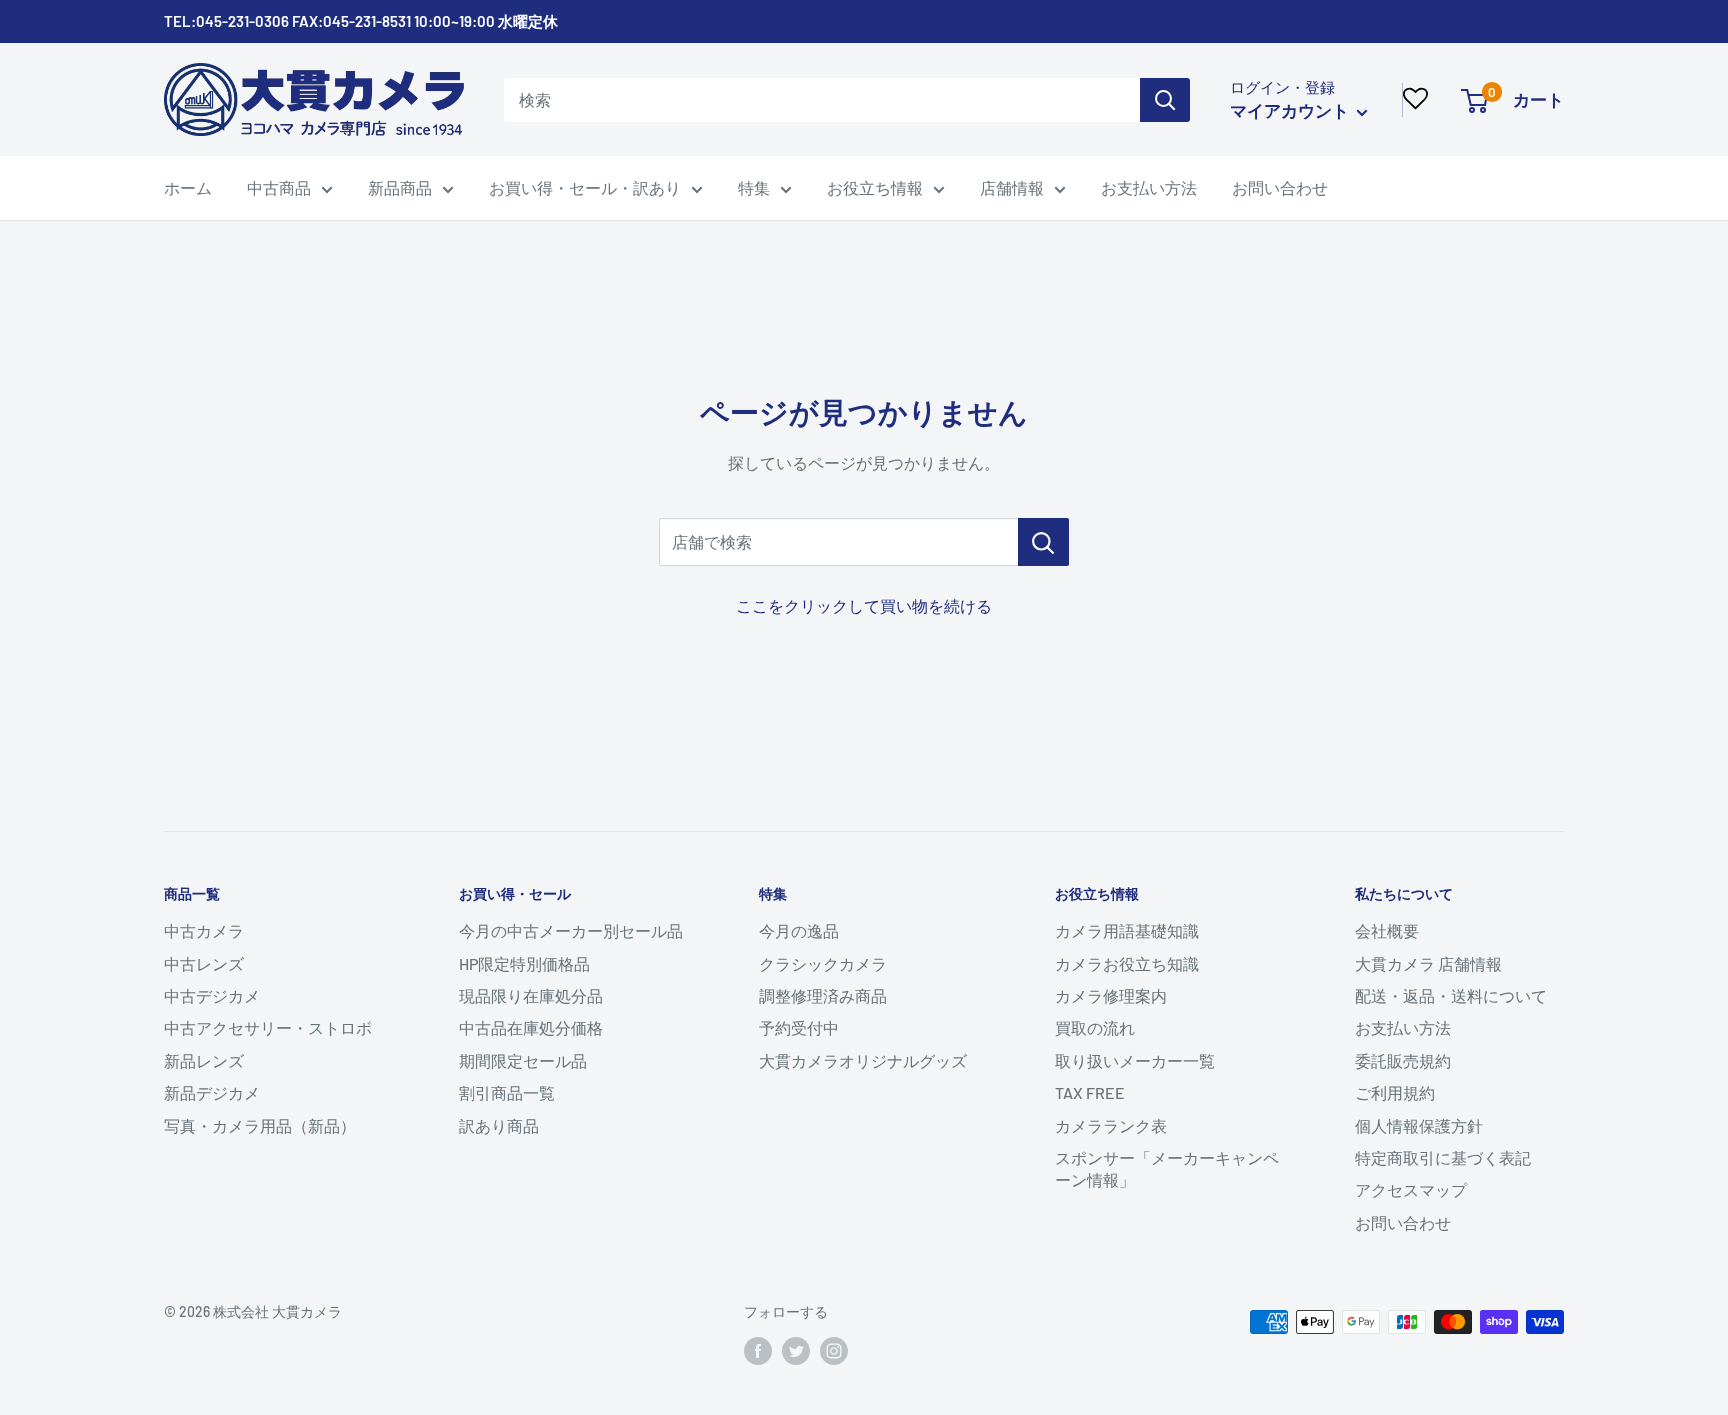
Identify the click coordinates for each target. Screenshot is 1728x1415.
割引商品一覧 (507, 1092)
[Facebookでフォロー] (758, 1351)
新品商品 (400, 187)
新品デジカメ (212, 1092)
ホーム (188, 187)
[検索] (1165, 100)
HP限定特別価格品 (524, 963)
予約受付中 (799, 1027)
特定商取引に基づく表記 (1443, 1157)
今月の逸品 (799, 930)
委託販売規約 (1403, 1060)
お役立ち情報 (875, 187)
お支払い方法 (1149, 187)
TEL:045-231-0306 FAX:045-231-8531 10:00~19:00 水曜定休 (361, 21)
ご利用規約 (1395, 1092)
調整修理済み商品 (823, 995)
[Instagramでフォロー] (834, 1351)
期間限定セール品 (523, 1060)
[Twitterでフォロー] (796, 1351)
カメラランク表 (1111, 1125)
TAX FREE (1090, 1092)
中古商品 (279, 187)
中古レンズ (204, 963)
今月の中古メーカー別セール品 (571, 930)
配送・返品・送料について (1451, 995)
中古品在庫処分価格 (531, 1027)
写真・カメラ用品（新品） (260, 1125)
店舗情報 (1012, 187)
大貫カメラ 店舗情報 (1428, 963)
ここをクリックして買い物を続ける (864, 605)
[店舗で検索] (1043, 542)
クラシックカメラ (823, 963)
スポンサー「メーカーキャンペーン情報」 (1167, 1168)
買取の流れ (1095, 1027)
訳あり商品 (499, 1125)
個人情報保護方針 (1419, 1125)
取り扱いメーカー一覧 (1135, 1060)
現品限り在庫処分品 (531, 995)
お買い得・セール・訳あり (585, 187)
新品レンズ (204, 1060)
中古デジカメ (212, 995)
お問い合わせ (1280, 187)
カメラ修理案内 (1111, 995)
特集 (754, 187)
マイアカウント (1291, 110)
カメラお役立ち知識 (1127, 963)
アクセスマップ (1411, 1189)
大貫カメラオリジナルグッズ (863, 1060)
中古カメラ (204, 930)
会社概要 (1387, 930)
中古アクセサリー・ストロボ (268, 1027)
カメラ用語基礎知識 (1127, 930)
